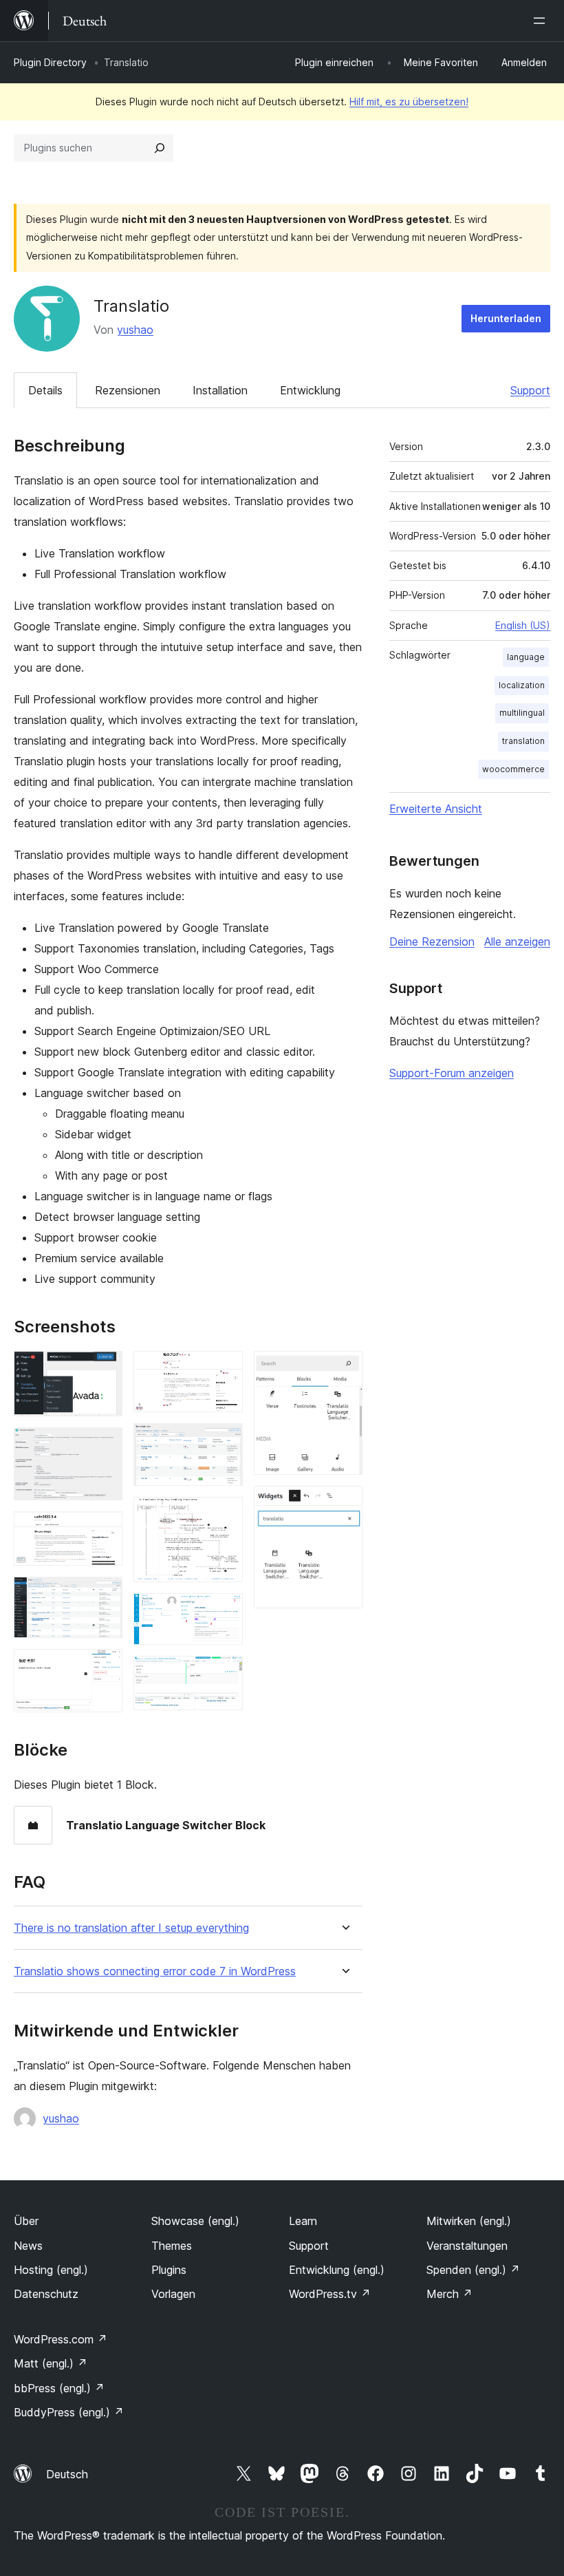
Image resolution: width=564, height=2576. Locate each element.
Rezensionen (128, 390)
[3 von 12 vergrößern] (104, 1530)
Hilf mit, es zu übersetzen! (409, 102)
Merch (449, 2294)
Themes (172, 2246)
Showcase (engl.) (195, 2221)
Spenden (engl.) (473, 2270)
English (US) (523, 625)
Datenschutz (46, 2294)
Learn (303, 2221)
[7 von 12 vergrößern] (224, 1442)
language (526, 657)
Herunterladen (506, 318)
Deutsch (67, 2474)
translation (523, 741)
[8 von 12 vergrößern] (224, 1515)
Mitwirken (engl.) (469, 2221)
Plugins (169, 2270)
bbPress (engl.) (59, 2388)
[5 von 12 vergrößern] (104, 1668)
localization (522, 685)
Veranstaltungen (467, 2246)
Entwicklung (310, 390)
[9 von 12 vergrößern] (224, 1612)
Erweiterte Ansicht (436, 809)
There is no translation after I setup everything (131, 1928)
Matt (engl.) (51, 2363)
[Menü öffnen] (542, 21)
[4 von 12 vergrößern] (104, 1595)
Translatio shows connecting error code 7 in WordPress (155, 1971)
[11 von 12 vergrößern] (344, 1370)
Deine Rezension (432, 941)
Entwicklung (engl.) (337, 2270)
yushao (135, 330)
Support (530, 390)
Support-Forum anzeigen (452, 1073)
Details (45, 390)
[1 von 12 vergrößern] (104, 1370)
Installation (220, 390)
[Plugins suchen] (160, 148)
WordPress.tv (330, 2294)
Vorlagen (173, 2294)
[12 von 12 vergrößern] (344, 1504)
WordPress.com (61, 2339)
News (28, 2246)
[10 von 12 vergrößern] (224, 1674)
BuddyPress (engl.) (69, 2412)
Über (26, 2221)
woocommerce (513, 769)
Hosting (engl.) (51, 2270)
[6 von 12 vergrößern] (224, 1370)
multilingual (522, 713)
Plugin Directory (50, 62)
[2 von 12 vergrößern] (104, 1446)
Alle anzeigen (517, 941)
